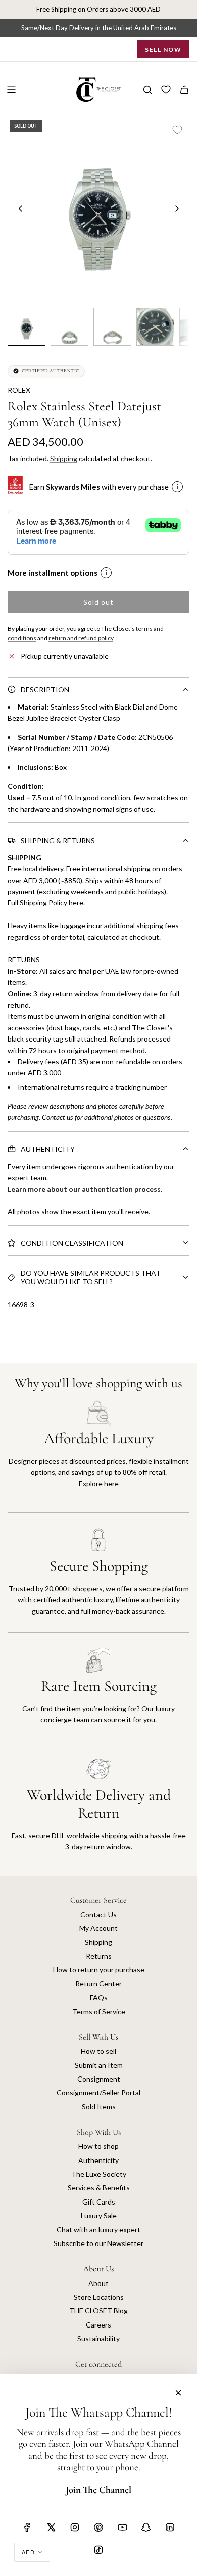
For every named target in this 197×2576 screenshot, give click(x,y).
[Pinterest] (98, 2527)
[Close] (178, 2393)
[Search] (147, 90)
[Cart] (184, 90)
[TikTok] (98, 2550)
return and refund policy (81, 638)
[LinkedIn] (170, 2527)
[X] (51, 2527)
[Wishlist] (166, 90)
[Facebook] (27, 2527)
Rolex (19, 390)
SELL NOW (163, 49)
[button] (21, 209)
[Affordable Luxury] (98, 1456)
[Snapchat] (146, 2527)
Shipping (64, 458)
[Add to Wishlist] (177, 130)
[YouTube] (122, 2527)
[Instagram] (75, 2527)
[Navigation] (11, 90)
